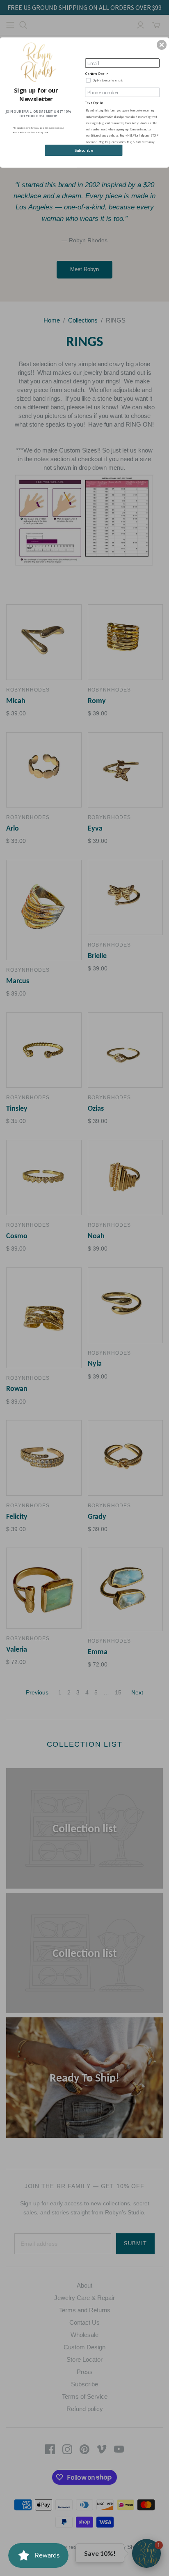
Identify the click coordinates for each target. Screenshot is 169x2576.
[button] (162, 45)
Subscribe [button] (84, 150)
